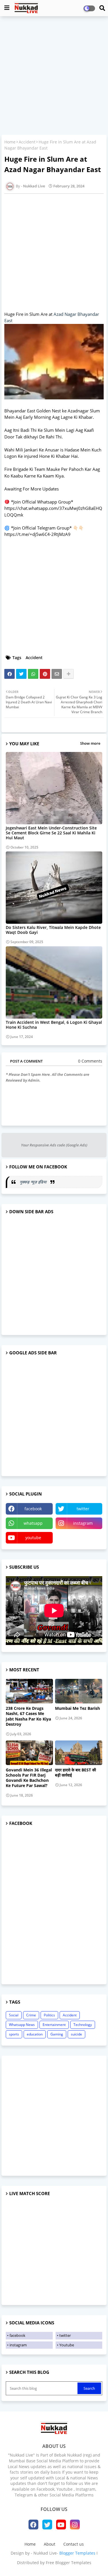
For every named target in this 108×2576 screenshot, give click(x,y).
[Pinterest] (45, 674)
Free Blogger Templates (69, 2563)
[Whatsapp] (33, 674)
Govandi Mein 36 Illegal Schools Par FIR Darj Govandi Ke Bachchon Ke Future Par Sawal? (29, 1778)
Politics (49, 2015)
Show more (90, 743)
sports (14, 2034)
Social (14, 2015)
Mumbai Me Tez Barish (77, 1708)
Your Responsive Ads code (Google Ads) (54, 1145)
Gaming (57, 2034)
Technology (83, 2025)
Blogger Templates (77, 2553)
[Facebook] (10, 674)
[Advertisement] (54, 76)
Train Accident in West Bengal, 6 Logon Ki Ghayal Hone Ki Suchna (54, 1025)
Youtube (67, 2345)
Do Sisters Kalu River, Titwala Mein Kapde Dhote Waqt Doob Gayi (53, 930)
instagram (83, 1523)
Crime (31, 2015)
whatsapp (33, 1523)
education (35, 2034)
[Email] (57, 674)
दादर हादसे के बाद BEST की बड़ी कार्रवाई (75, 1773)
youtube (33, 1538)
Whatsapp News (22, 2025)
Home (10, 142)
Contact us (74, 2544)
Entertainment (54, 2025)
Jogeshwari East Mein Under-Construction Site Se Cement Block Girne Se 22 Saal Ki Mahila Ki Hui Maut (51, 833)
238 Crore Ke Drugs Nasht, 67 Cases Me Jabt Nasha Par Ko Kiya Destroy (28, 1716)
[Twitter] (21, 674)
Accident (27, 142)
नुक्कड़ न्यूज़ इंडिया (34, 1182)
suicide (76, 2034)
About (50, 2544)
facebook (33, 1509)
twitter (83, 1509)
